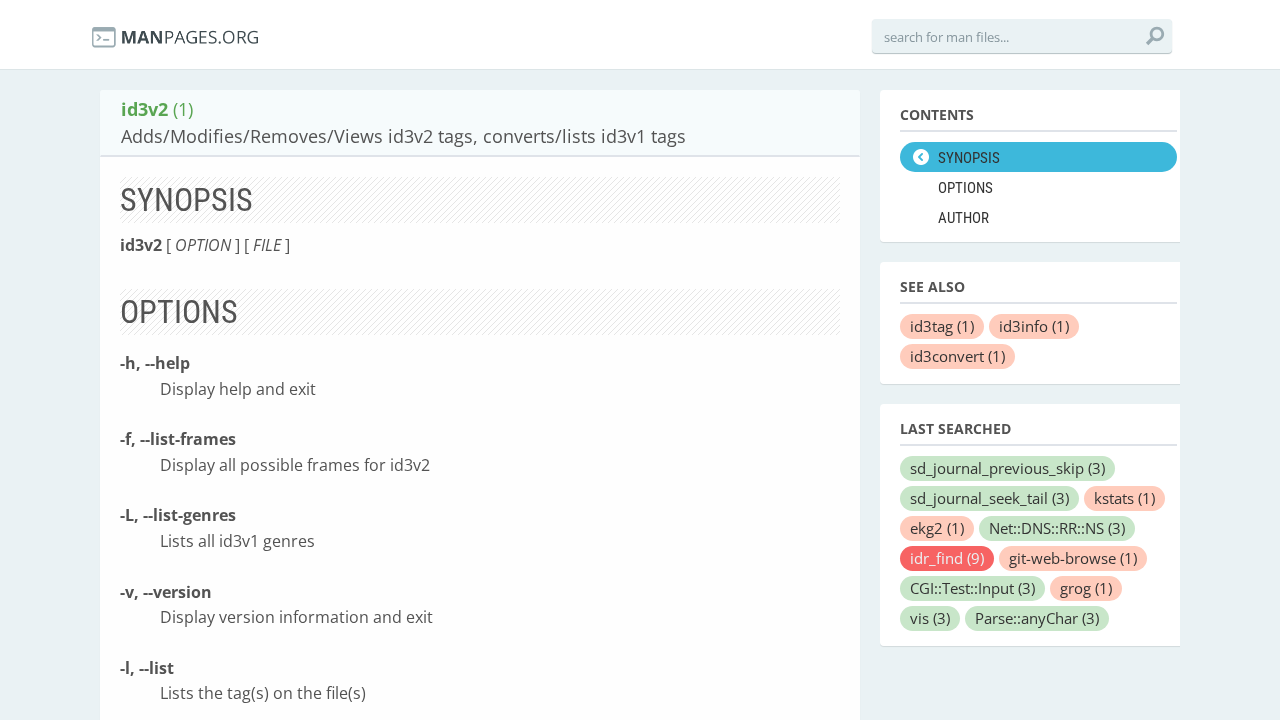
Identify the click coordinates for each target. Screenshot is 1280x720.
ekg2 (937, 528)
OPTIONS (965, 188)
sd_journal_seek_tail (989, 498)
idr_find (947, 558)
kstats (1124, 498)
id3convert (957, 356)
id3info (1034, 326)
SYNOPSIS (969, 158)
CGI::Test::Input (972, 588)
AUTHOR (963, 218)
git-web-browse (1073, 558)
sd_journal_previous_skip (1007, 468)
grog (1086, 588)
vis (930, 618)
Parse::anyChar (1037, 618)
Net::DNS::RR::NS (1057, 528)
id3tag (942, 326)
